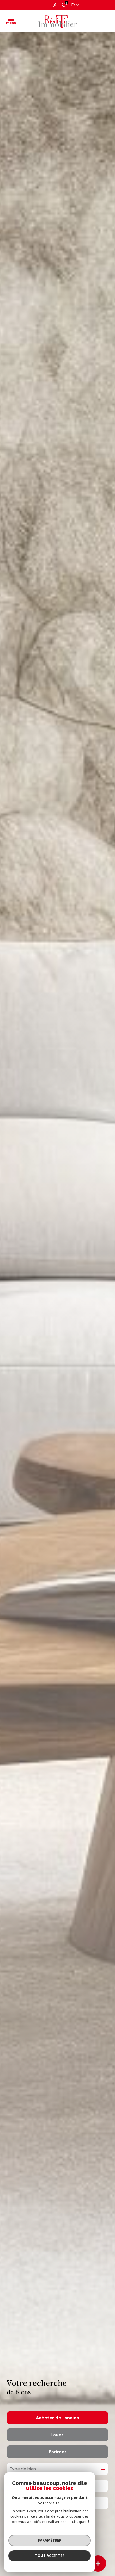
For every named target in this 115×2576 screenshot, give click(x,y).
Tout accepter (50, 2556)
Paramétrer (50, 2540)
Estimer (58, 2452)
